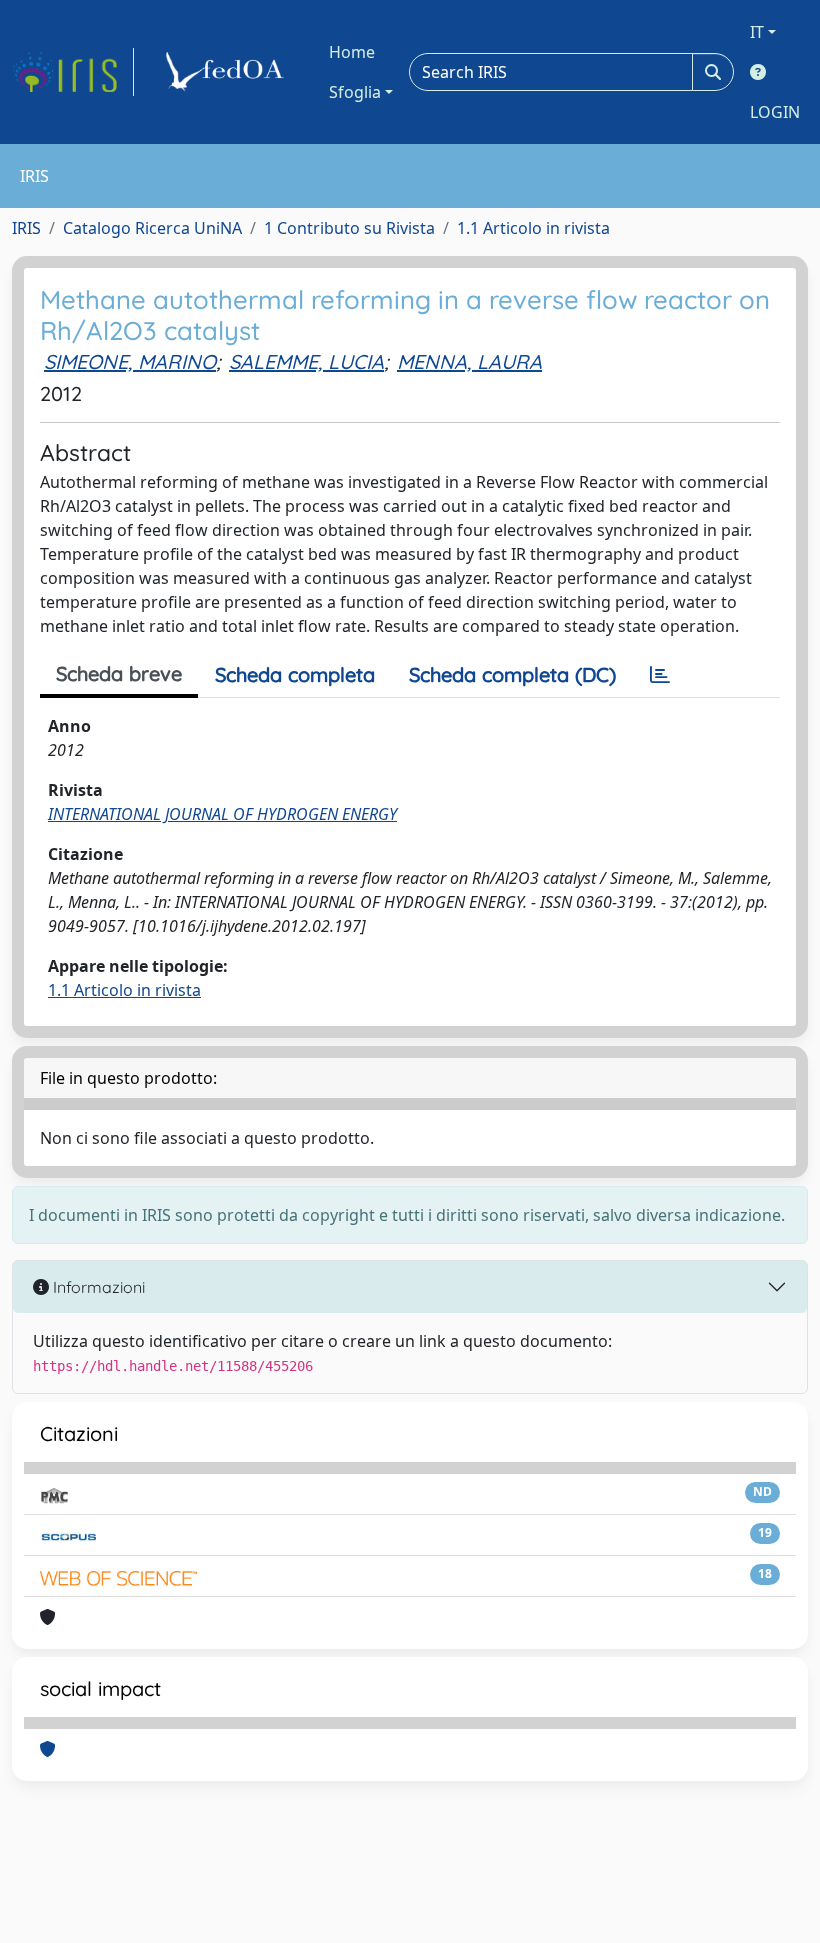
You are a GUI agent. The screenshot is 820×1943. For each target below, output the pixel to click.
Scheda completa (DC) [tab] (512, 674)
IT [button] (757, 32)
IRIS (26, 228)
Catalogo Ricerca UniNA (152, 228)
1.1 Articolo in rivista (533, 228)
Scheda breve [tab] (119, 673)
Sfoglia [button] (355, 92)
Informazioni (97, 1287)
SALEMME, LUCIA (306, 361)
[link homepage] (73, 72)
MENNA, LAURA (469, 361)
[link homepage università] (228, 72)
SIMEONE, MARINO (130, 361)
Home (352, 52)
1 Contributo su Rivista (349, 228)
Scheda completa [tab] (295, 674)
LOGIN (775, 112)
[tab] (660, 675)
